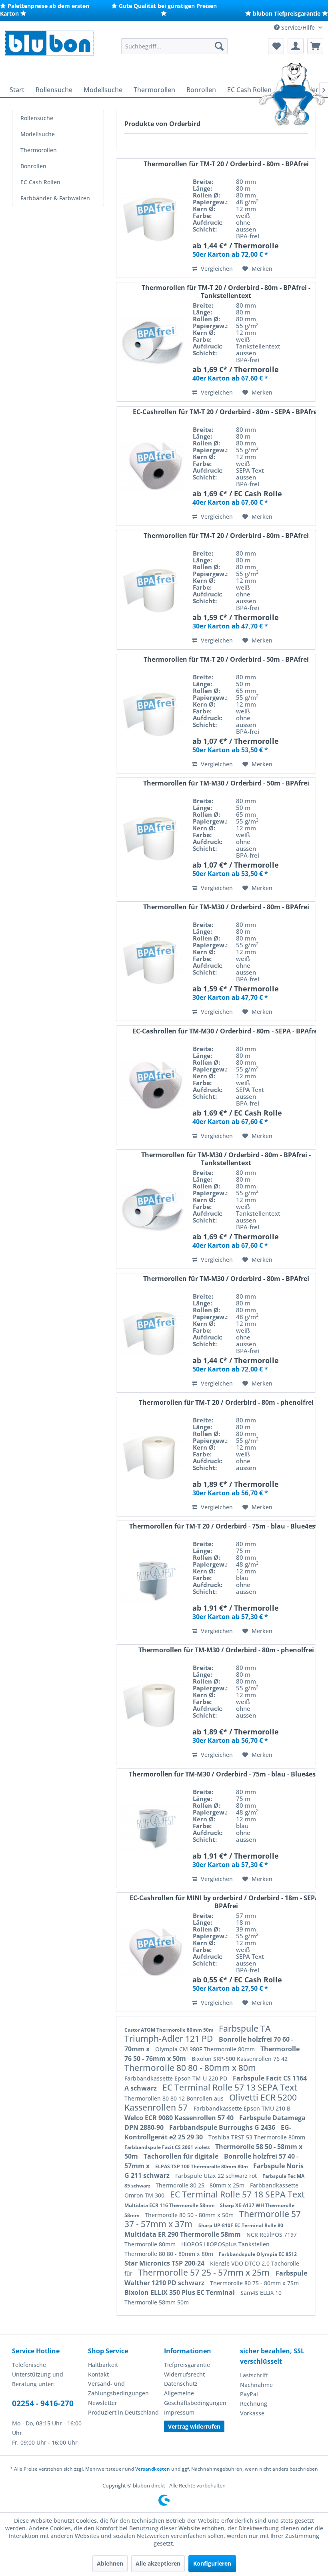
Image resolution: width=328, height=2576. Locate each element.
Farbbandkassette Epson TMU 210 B (242, 2108)
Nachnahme (256, 2385)
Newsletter (103, 2403)
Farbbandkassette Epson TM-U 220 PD (177, 2078)
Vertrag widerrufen (194, 2426)
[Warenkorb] (315, 46)
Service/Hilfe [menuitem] (298, 27)
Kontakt (98, 2374)
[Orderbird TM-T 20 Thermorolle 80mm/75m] (152, 1580)
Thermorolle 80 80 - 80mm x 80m (190, 2068)
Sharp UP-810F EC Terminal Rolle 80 (241, 2225)
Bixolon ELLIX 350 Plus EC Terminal (180, 2292)
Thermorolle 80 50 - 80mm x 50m (190, 2215)
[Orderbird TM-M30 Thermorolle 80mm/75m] (152, 1828)
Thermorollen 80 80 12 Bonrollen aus (175, 2098)
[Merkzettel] (276, 46)
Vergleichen (216, 269)
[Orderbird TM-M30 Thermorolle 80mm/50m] (152, 837)
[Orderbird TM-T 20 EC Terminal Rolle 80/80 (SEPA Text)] (152, 466)
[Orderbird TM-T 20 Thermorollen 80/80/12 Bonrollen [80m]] (152, 1457)
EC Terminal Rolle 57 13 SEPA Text (230, 2087)
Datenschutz (181, 2384)
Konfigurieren (212, 2563)
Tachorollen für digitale (182, 2156)
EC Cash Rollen (40, 182)
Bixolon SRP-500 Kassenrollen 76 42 (240, 2059)
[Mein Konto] (296, 46)
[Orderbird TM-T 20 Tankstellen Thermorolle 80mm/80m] (152, 342)
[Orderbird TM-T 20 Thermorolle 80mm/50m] (152, 714)
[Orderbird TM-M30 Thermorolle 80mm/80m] (152, 961)
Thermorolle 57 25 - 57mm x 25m (205, 2272)
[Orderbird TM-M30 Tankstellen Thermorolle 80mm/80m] (152, 1209)
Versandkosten (153, 2469)
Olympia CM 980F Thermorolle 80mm (206, 2049)
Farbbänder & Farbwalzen (55, 198)
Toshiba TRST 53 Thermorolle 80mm (257, 2137)
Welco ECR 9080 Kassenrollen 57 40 (180, 2118)
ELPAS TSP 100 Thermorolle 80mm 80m (202, 2166)
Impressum (179, 2412)
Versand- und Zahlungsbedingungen (118, 2388)
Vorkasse (252, 2413)
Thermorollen (39, 150)
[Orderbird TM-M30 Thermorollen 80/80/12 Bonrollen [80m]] (152, 1704)
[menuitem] (175, 46)
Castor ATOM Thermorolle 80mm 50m (170, 2030)
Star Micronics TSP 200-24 (165, 2263)
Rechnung (254, 2404)
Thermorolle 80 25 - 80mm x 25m (201, 2185)
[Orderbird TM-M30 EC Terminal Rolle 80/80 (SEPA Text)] (152, 1085)
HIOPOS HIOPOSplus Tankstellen (225, 2244)
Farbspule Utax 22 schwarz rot (217, 2176)
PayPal (249, 2394)
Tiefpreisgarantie (187, 2365)
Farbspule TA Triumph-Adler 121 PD (198, 2033)
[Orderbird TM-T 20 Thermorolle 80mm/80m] (152, 218)
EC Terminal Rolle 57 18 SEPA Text (237, 2194)
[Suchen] (219, 46)
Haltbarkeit (103, 2365)
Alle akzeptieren (158, 2563)
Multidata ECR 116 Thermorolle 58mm (170, 2205)
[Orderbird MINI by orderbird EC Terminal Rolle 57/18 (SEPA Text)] (152, 1952)
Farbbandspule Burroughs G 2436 (223, 2127)
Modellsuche (38, 134)
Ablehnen (110, 2563)
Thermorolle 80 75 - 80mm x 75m (254, 2283)
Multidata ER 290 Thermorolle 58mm (183, 2234)
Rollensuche (37, 118)
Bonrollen (33, 166)
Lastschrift (254, 2375)
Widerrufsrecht (184, 2374)
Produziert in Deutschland (123, 2412)
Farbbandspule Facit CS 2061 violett (168, 2147)
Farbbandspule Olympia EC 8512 (258, 2254)
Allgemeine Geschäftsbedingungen (195, 2398)
